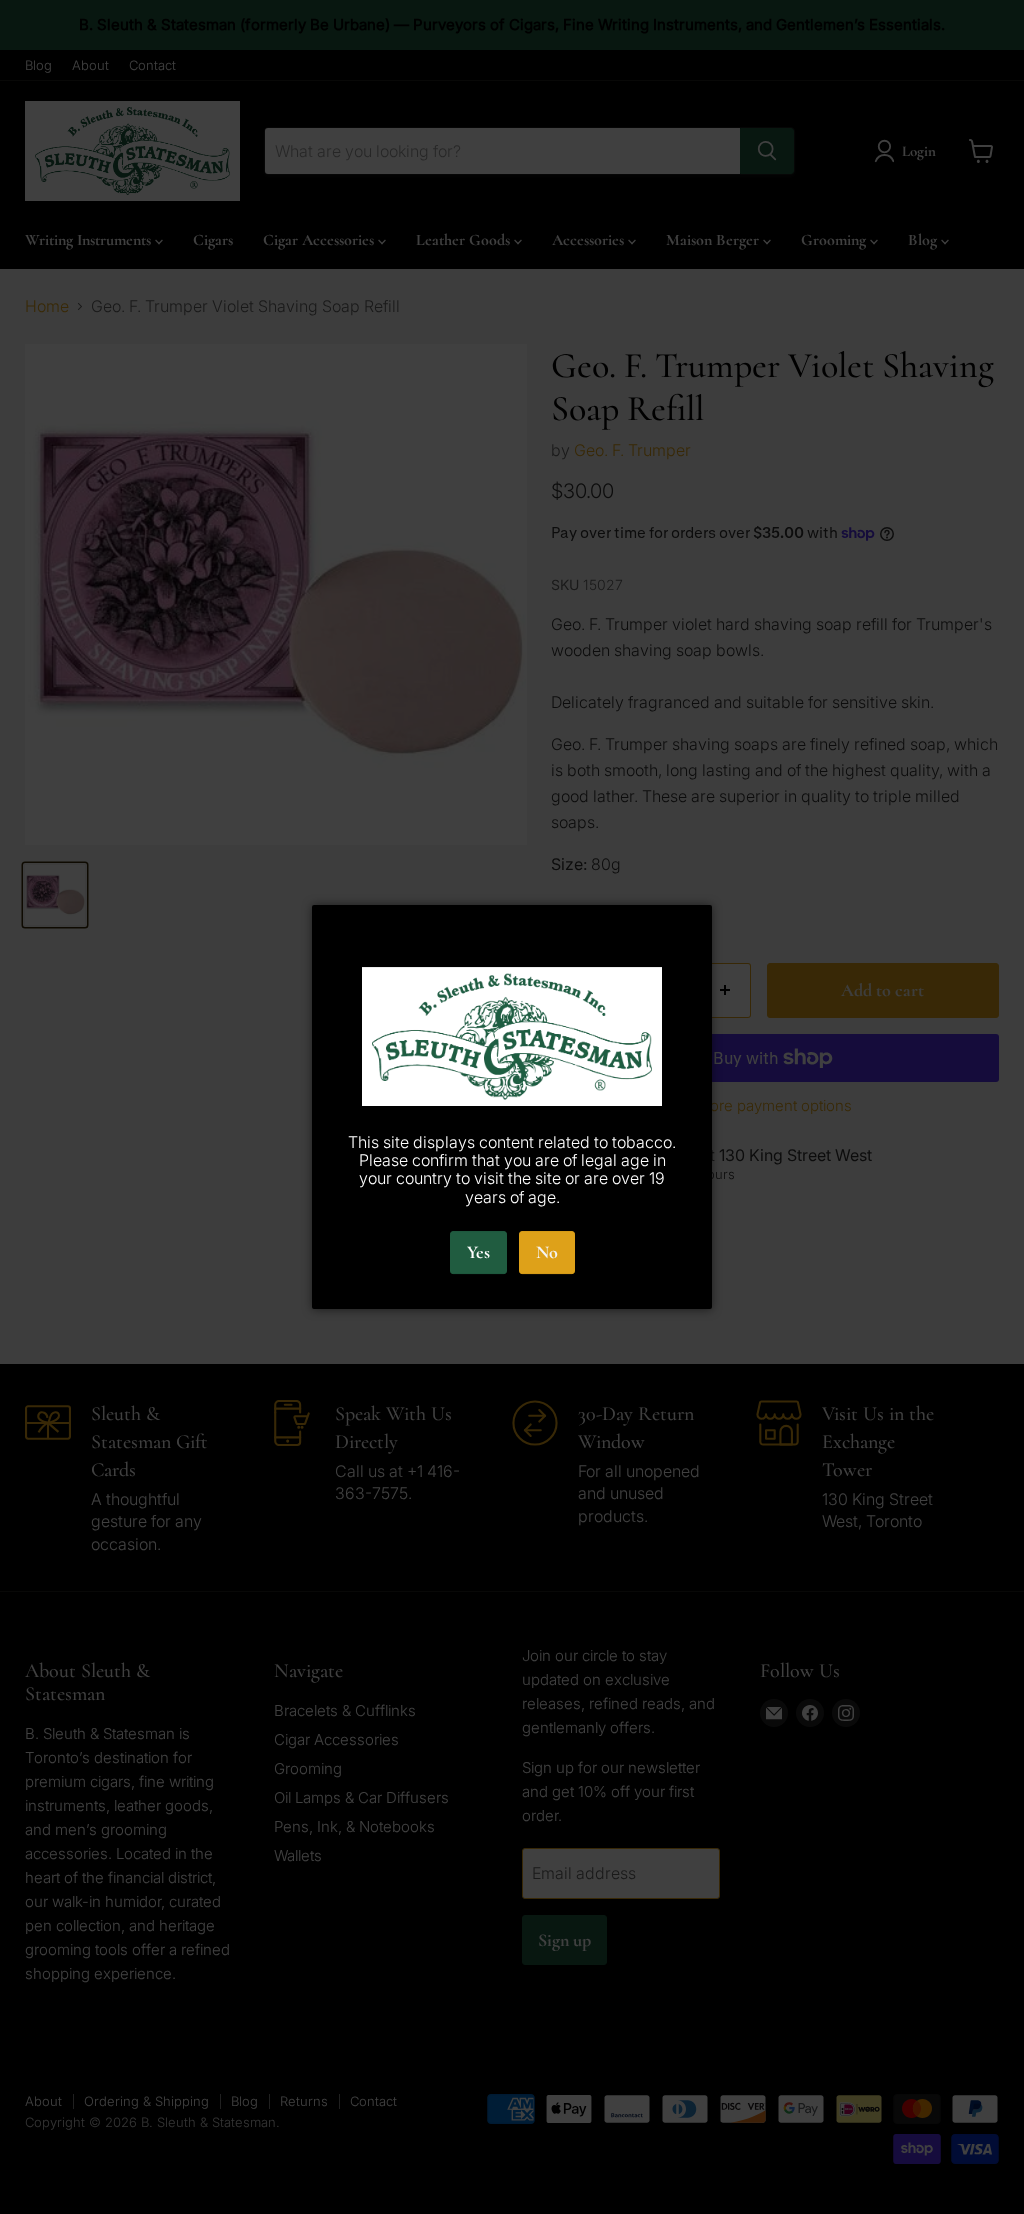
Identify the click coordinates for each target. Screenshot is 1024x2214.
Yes (478, 1252)
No (547, 1252)
